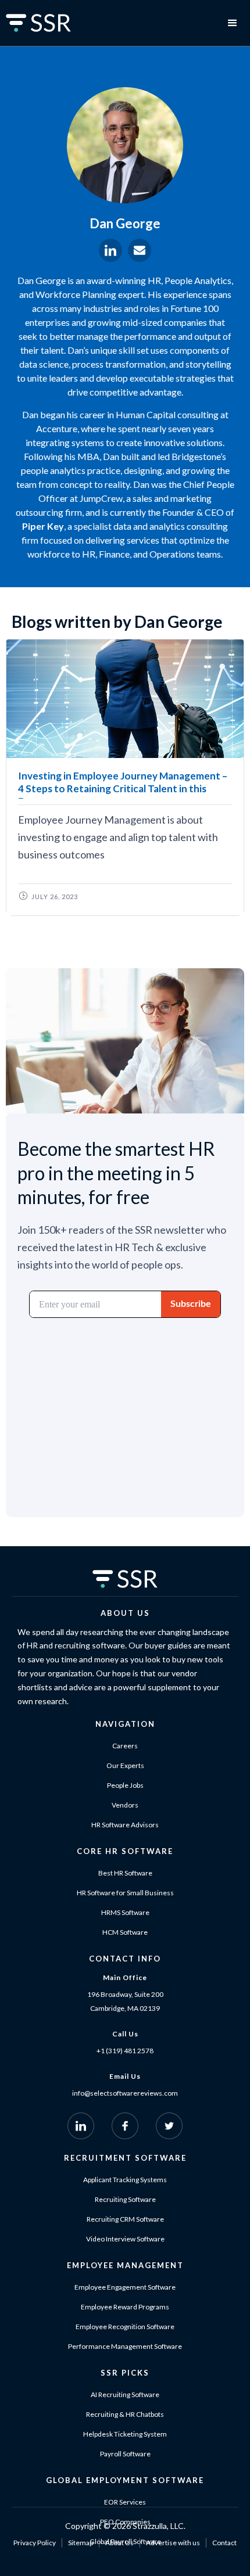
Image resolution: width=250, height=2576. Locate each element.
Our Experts (125, 1765)
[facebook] (125, 2126)
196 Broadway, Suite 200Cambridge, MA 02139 (125, 2001)
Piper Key (43, 526)
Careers (125, 1746)
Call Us (125, 2034)
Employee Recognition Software (125, 2327)
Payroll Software (125, 2454)
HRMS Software (125, 1912)
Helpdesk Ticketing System (125, 2434)
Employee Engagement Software (125, 2287)
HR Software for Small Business (125, 1893)
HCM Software (125, 1932)
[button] (233, 23)
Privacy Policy (35, 2543)
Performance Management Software (125, 2346)
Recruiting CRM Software (125, 2219)
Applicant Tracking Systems (125, 2180)
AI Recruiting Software (125, 2394)
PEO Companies (125, 2522)
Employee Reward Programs (125, 2307)
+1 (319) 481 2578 (125, 2051)
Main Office (125, 1977)
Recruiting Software (125, 2199)
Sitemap (81, 2543)
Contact (224, 2543)
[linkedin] (81, 2126)
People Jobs (125, 1785)
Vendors (125, 1805)
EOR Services (125, 2502)
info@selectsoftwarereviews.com (125, 2093)
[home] (52, 23)
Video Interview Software (125, 2239)
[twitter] (169, 2126)
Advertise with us (173, 2543)
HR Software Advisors (125, 1825)
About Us (119, 2543)
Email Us (125, 2076)
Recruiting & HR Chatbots (125, 2414)
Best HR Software (125, 1873)
